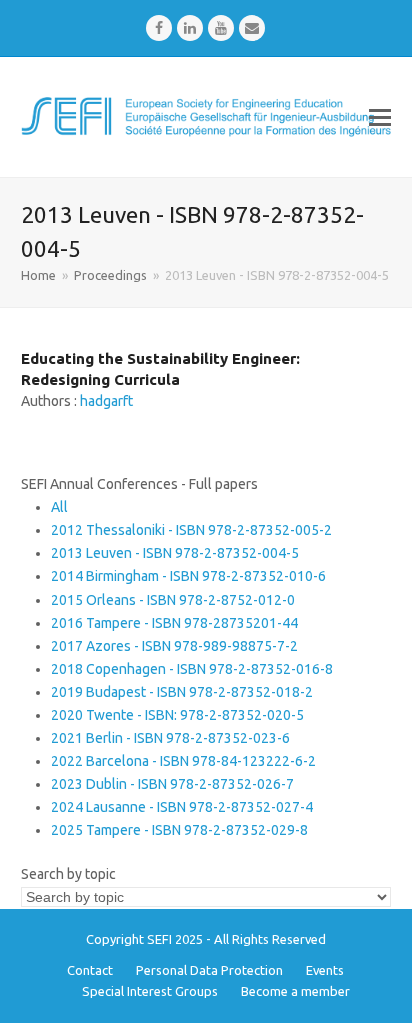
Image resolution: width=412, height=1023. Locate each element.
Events (325, 970)
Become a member (295, 991)
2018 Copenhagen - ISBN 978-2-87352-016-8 (192, 669)
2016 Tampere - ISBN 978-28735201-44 (174, 623)
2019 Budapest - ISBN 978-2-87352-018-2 (182, 692)
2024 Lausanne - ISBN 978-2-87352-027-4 (182, 807)
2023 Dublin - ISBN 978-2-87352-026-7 (172, 784)
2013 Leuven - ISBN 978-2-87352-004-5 (175, 553)
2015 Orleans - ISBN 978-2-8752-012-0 (173, 600)
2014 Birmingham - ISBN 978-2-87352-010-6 (188, 576)
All (59, 507)
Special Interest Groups (150, 991)
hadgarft (106, 401)
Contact (90, 970)
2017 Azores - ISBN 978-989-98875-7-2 (174, 646)
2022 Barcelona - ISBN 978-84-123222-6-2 (183, 761)
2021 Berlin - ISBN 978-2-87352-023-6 (170, 738)
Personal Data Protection (209, 970)
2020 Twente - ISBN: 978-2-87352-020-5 (177, 715)
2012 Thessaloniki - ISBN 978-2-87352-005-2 (191, 530)
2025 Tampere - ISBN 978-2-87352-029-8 (179, 830)
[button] (380, 117)
